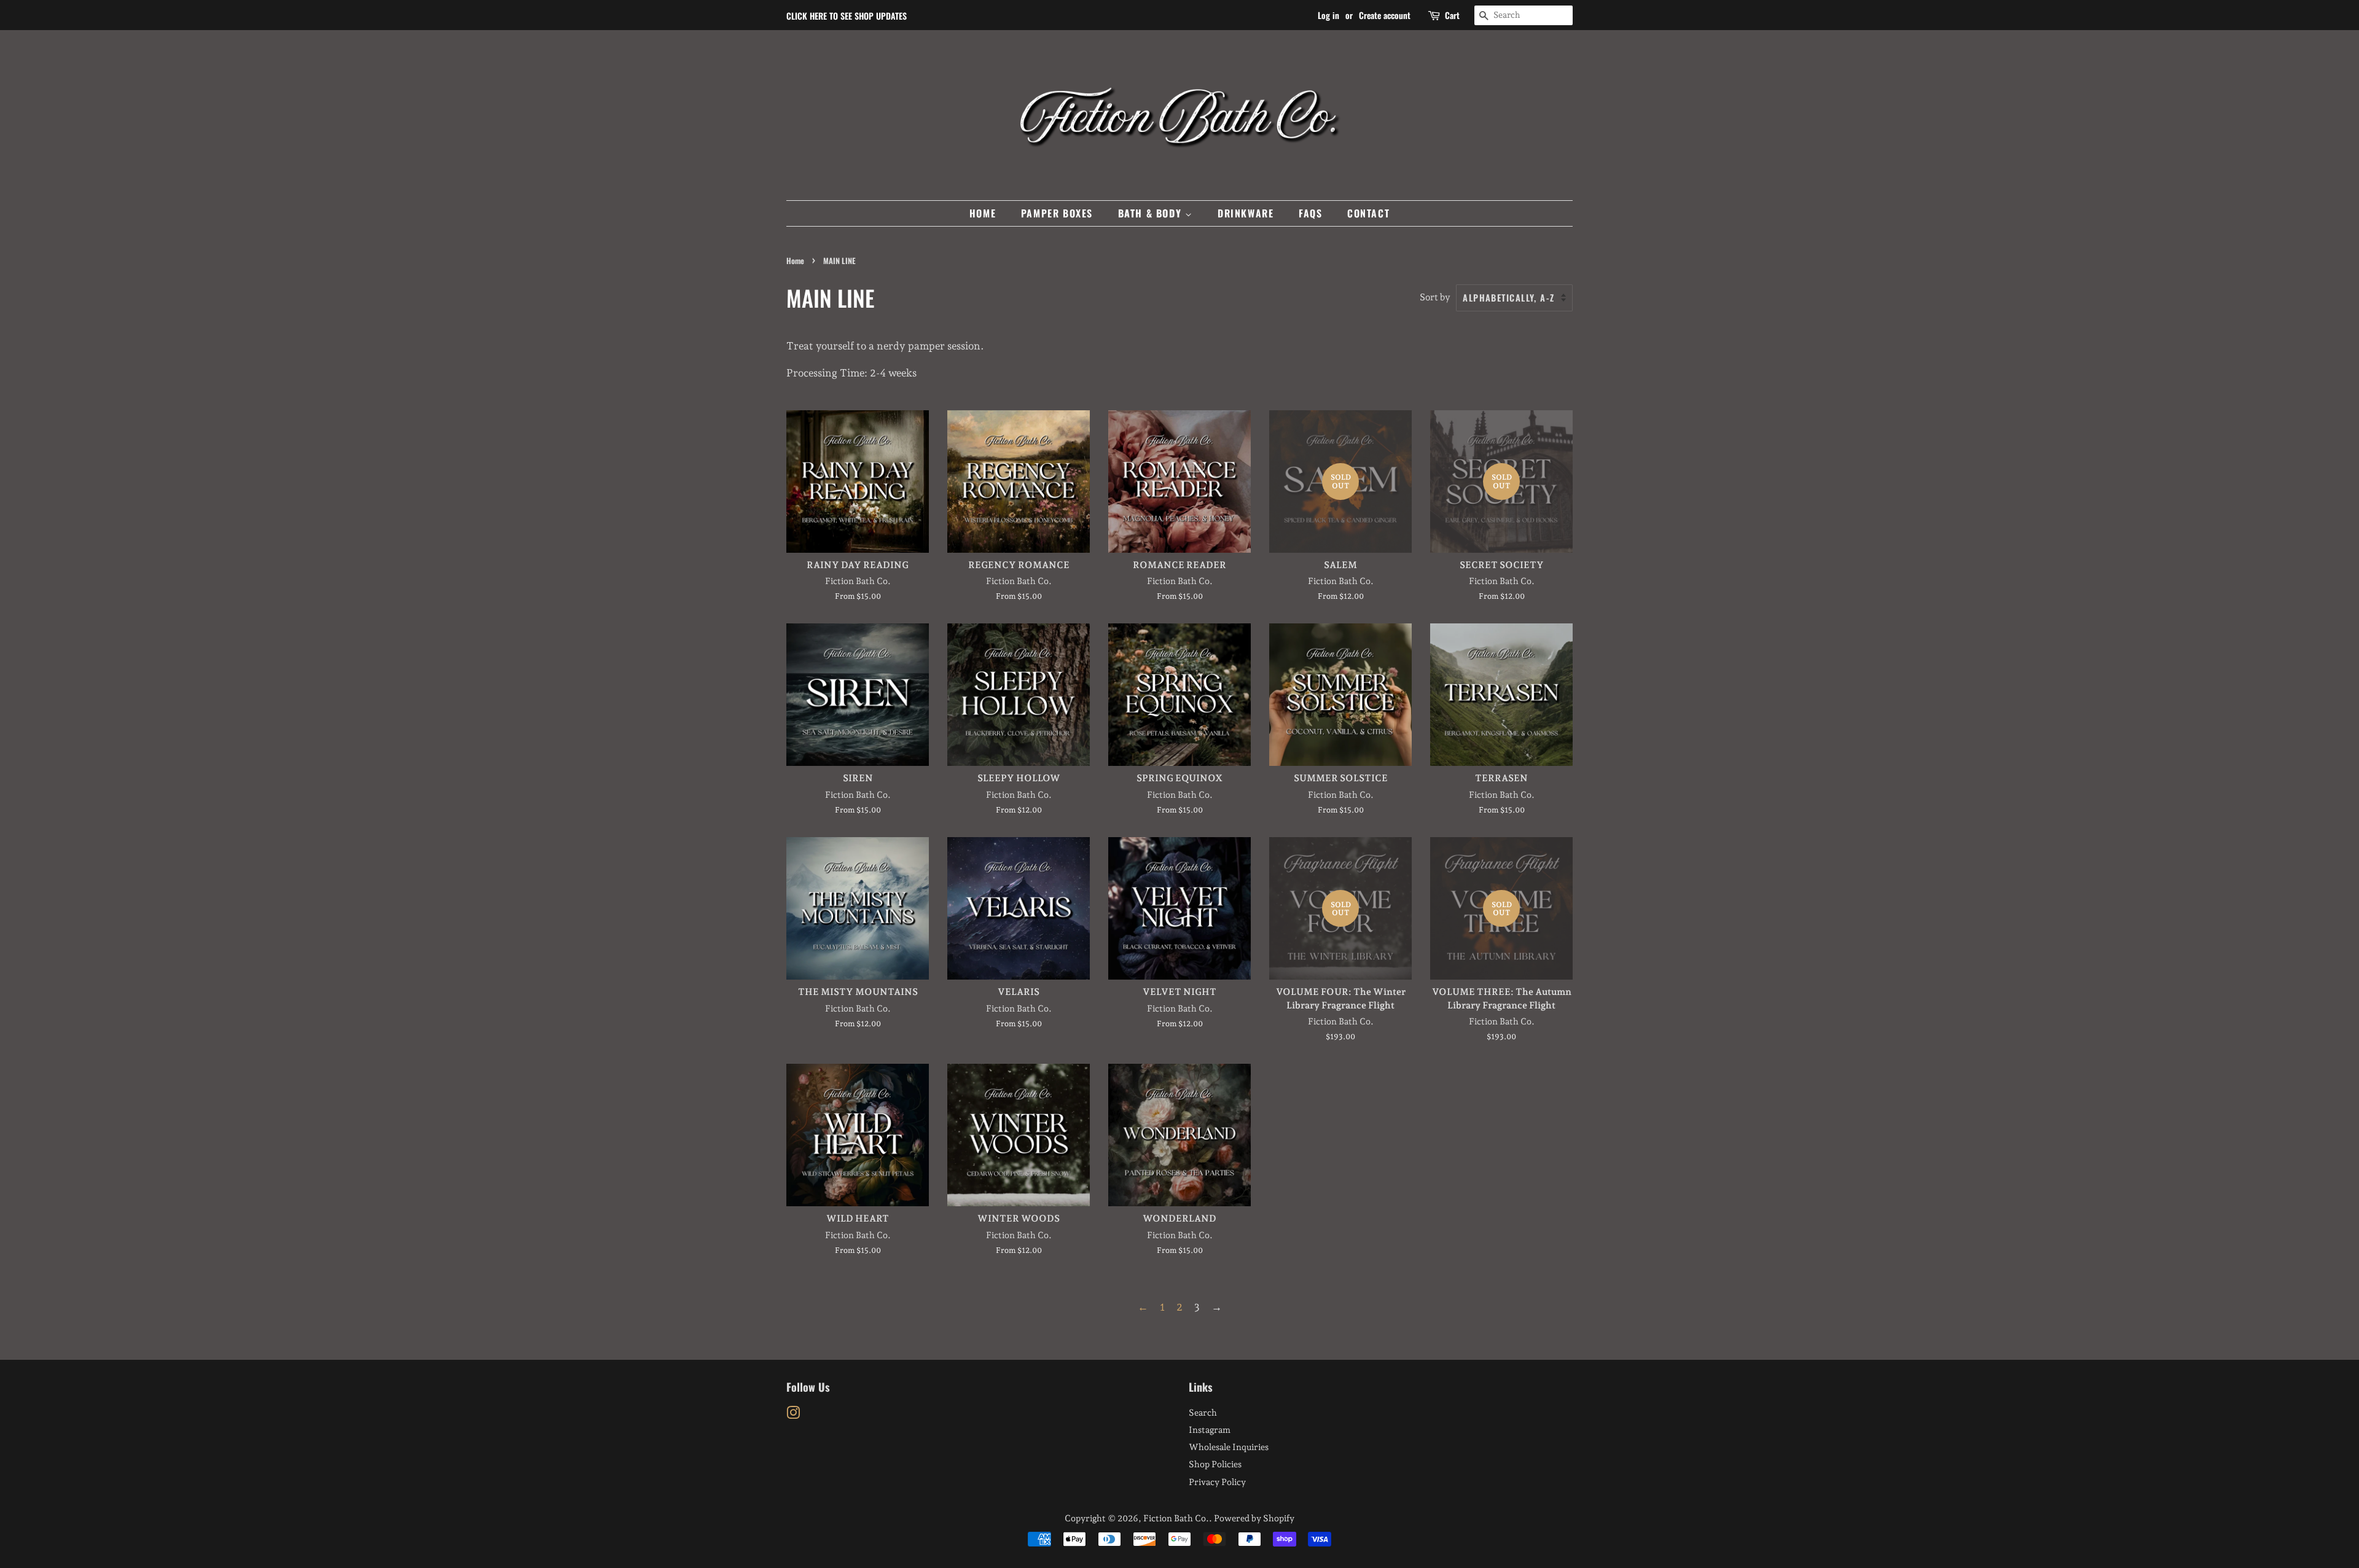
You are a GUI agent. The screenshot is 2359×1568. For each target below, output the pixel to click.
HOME (983, 213)
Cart (1452, 15)
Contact (1368, 213)
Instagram (1210, 1430)
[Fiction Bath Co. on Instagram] (793, 1415)
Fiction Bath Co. (1176, 1518)
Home (795, 261)
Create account (1385, 15)
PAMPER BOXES (1057, 213)
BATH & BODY (1152, 213)
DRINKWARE (1246, 213)
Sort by (1435, 297)
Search (1203, 1412)
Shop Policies (1215, 1464)
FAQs (1310, 213)
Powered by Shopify (1254, 1518)
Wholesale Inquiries (1229, 1447)
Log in (1328, 15)
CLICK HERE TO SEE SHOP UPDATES (847, 16)
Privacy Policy (1217, 1482)
